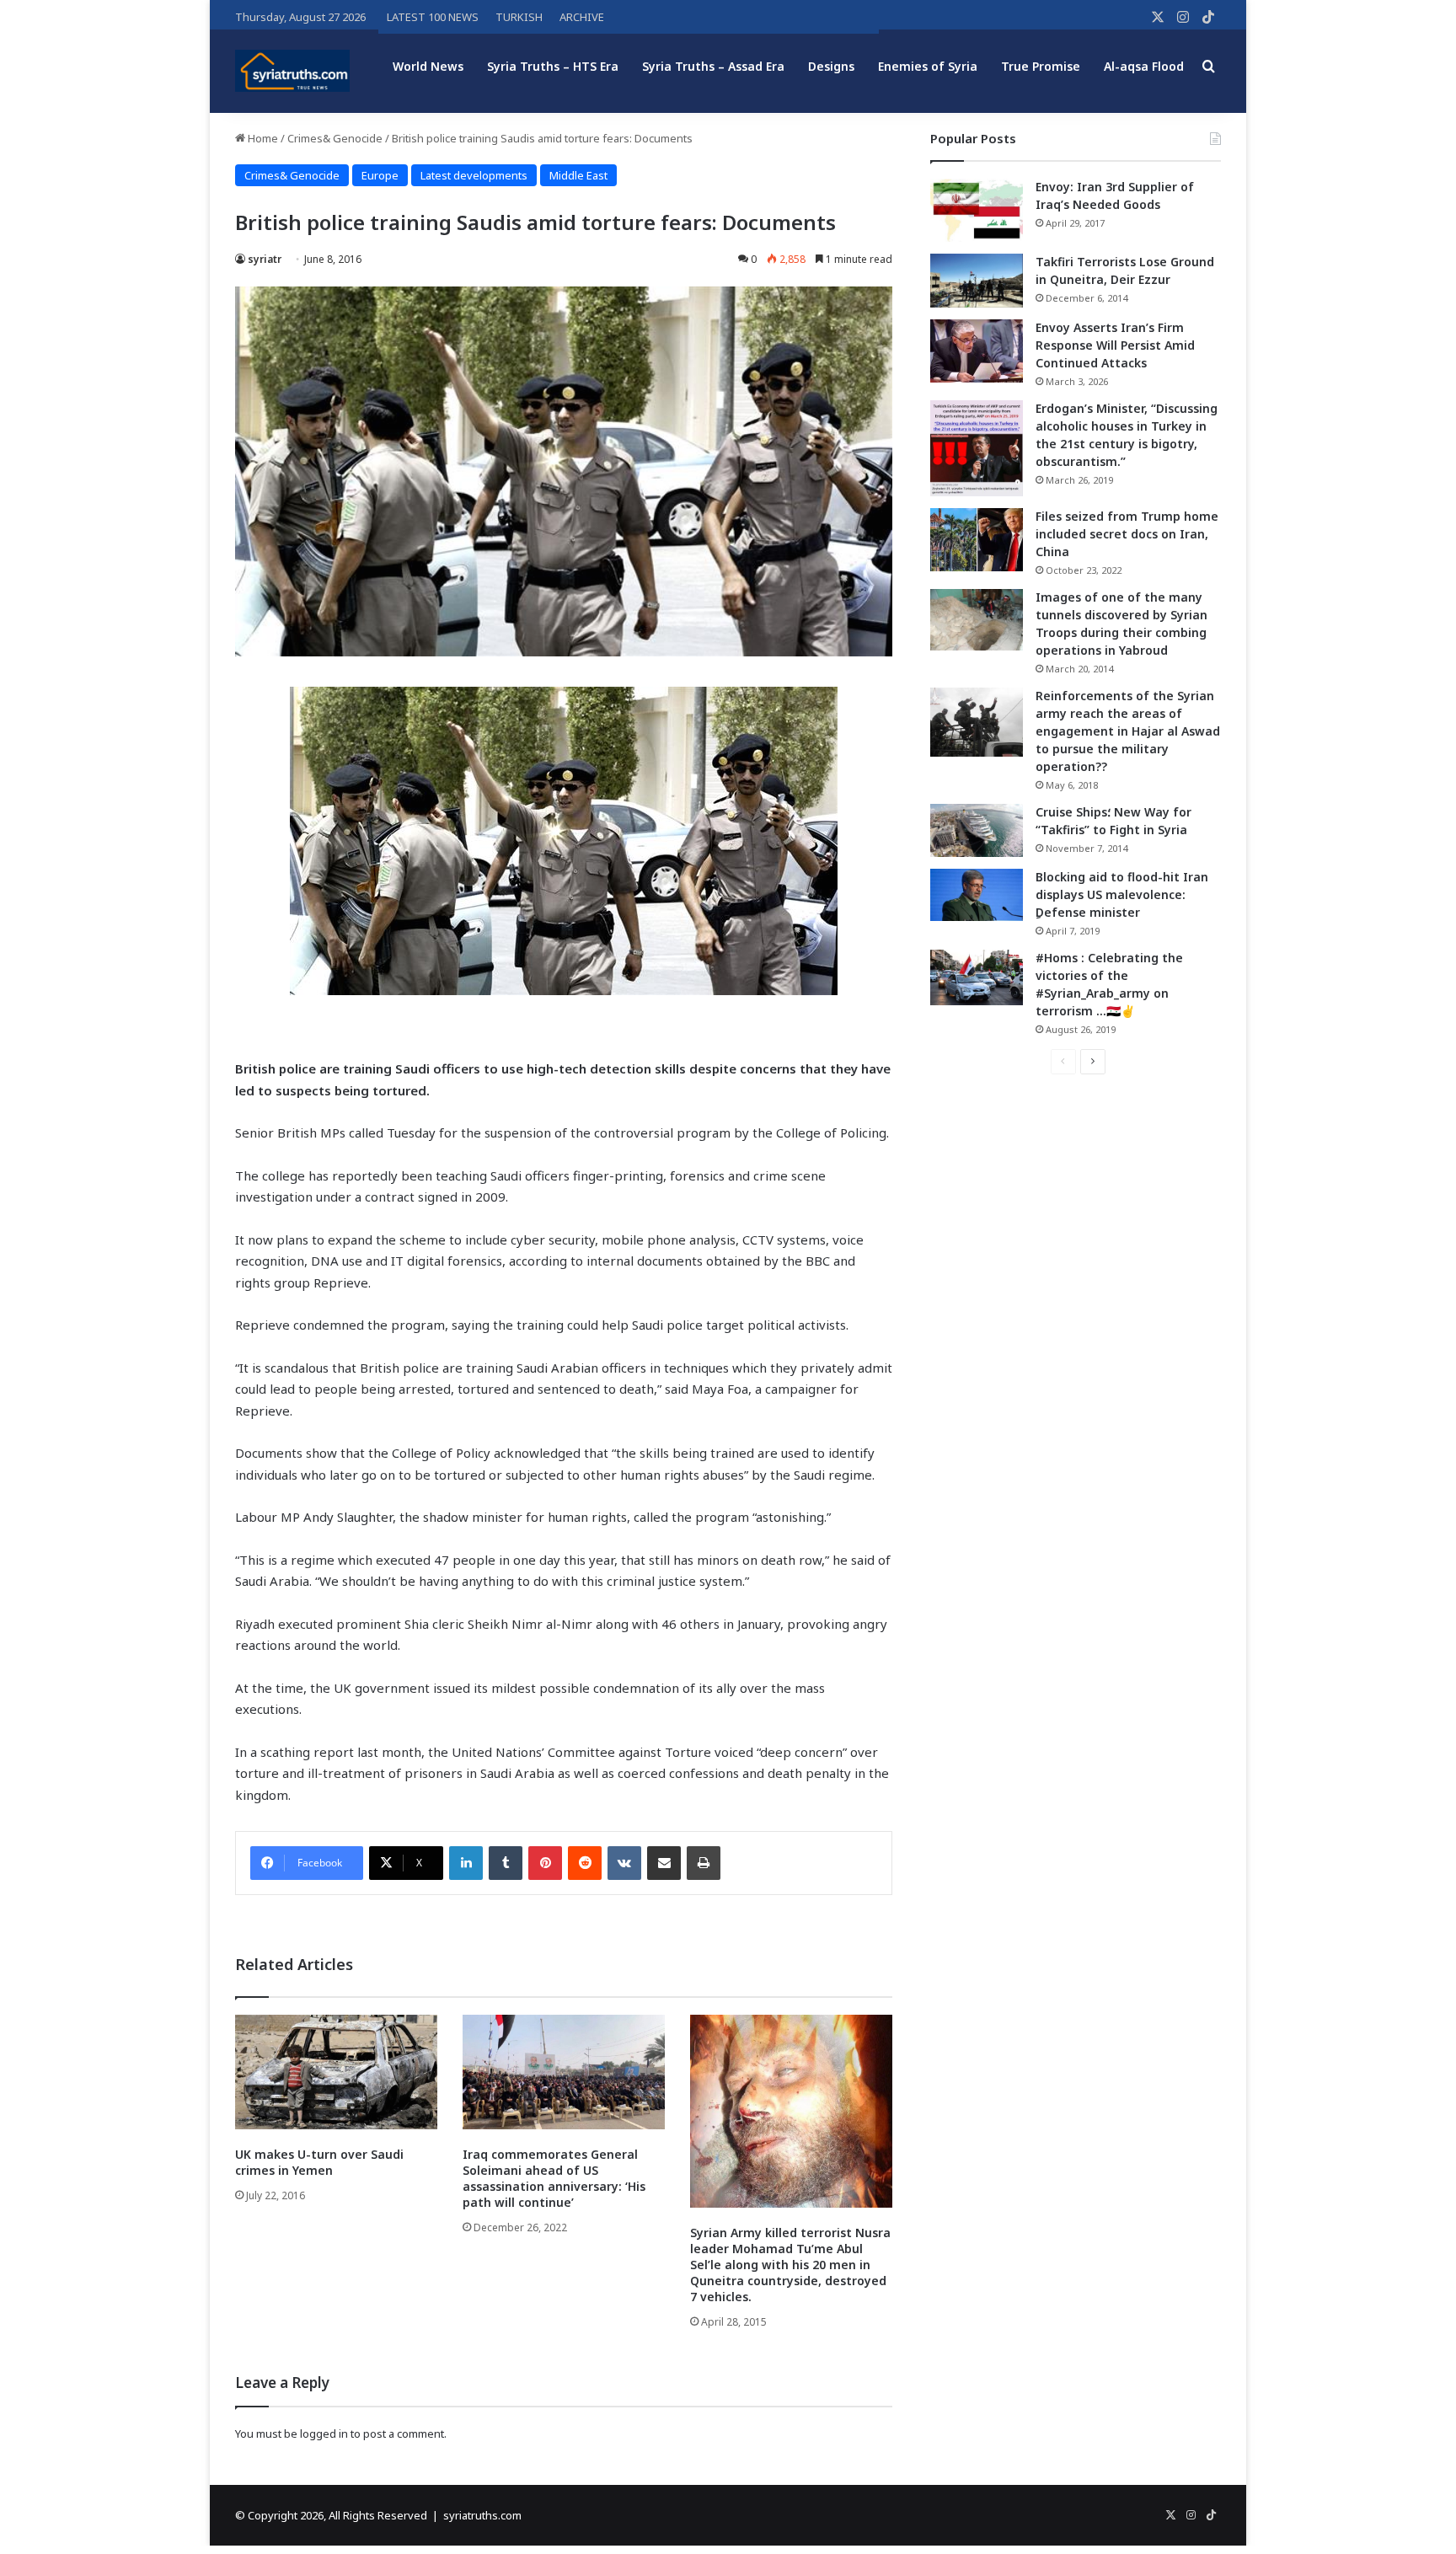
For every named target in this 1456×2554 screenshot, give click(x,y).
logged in (324, 2434)
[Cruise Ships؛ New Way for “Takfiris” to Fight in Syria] (977, 831)
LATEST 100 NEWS (433, 17)
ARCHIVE (582, 17)
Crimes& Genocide (335, 138)
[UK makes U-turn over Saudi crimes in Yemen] (336, 2072)
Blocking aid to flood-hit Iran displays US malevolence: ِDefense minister (1122, 894)
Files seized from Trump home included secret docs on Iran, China (1127, 534)
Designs (831, 66)
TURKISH (519, 17)
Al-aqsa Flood (1144, 66)
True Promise (1041, 66)
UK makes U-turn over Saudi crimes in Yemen (319, 2162)
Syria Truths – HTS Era (553, 66)
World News (428, 66)
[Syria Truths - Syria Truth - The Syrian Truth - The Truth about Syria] (292, 71)
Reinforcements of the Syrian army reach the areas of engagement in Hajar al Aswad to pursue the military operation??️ (1128, 731)
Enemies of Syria (928, 66)
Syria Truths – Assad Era (713, 66)
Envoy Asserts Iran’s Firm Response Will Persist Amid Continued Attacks (1115, 345)
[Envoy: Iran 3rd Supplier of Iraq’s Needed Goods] (977, 210)
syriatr (265, 259)
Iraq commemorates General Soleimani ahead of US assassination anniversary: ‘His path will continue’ (554, 2178)
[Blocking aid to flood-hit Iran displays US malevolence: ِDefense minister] (977, 895)
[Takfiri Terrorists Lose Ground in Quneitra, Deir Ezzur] (977, 281)
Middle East (578, 175)
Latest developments (474, 175)
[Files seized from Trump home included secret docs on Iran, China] (977, 540)
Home (262, 138)
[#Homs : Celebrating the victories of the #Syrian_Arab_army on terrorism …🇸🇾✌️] (977, 977)
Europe (380, 175)
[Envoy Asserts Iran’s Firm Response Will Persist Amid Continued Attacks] (977, 351)
